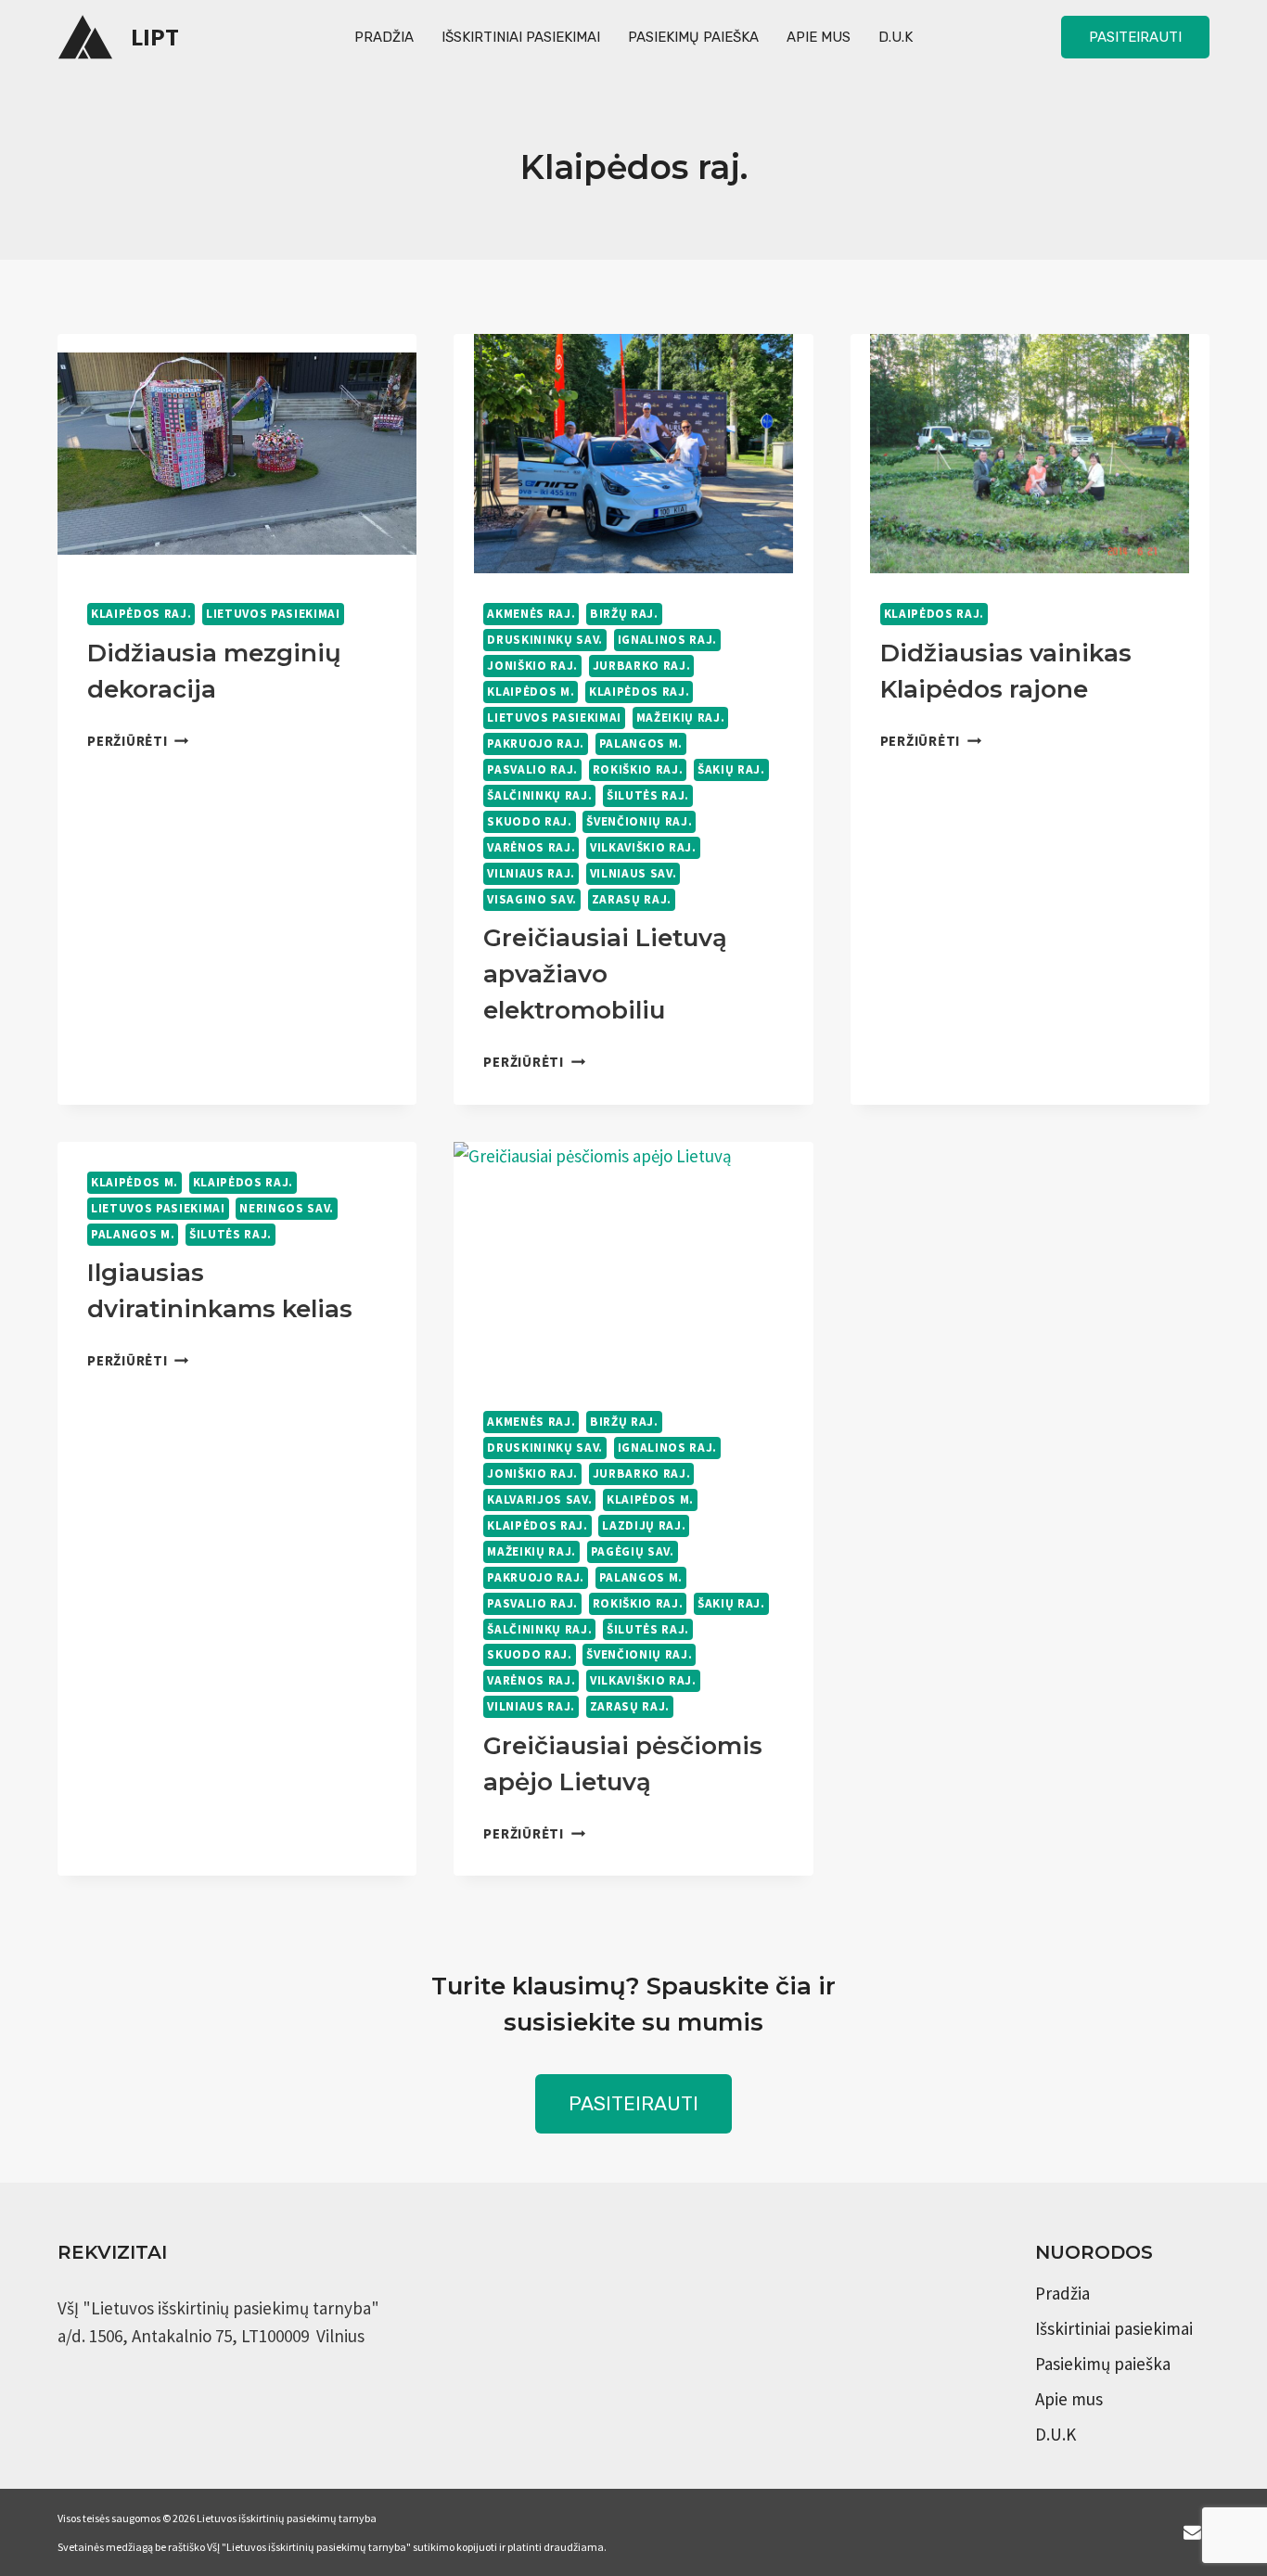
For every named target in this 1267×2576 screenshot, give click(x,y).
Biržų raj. (624, 614)
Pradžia (384, 37)
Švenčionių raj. (639, 821)
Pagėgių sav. (633, 1551)
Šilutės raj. (648, 795)
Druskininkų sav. (545, 640)
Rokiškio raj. (638, 769)
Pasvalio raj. (532, 769)
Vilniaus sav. (633, 873)
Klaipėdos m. (531, 692)
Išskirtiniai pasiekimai (521, 37)
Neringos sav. (287, 1208)
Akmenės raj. (531, 614)
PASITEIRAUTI (633, 2103)
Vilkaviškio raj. (643, 847)
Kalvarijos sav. (539, 1499)
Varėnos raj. (531, 847)
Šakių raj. (731, 769)
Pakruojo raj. (536, 743)
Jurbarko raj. (642, 666)
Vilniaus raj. (531, 873)
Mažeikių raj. (681, 718)
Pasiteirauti (1135, 37)
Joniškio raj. (532, 666)
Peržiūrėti (138, 741)
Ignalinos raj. (667, 640)
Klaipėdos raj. (141, 614)
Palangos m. (641, 743)
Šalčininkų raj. (539, 795)
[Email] (1192, 2532)
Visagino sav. (532, 899)
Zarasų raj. (632, 899)
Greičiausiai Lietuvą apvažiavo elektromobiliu (605, 974)
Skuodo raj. (529, 821)
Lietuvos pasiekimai (273, 614)
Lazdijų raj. (644, 1525)
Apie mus (819, 37)
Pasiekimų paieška (693, 37)
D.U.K (896, 37)
